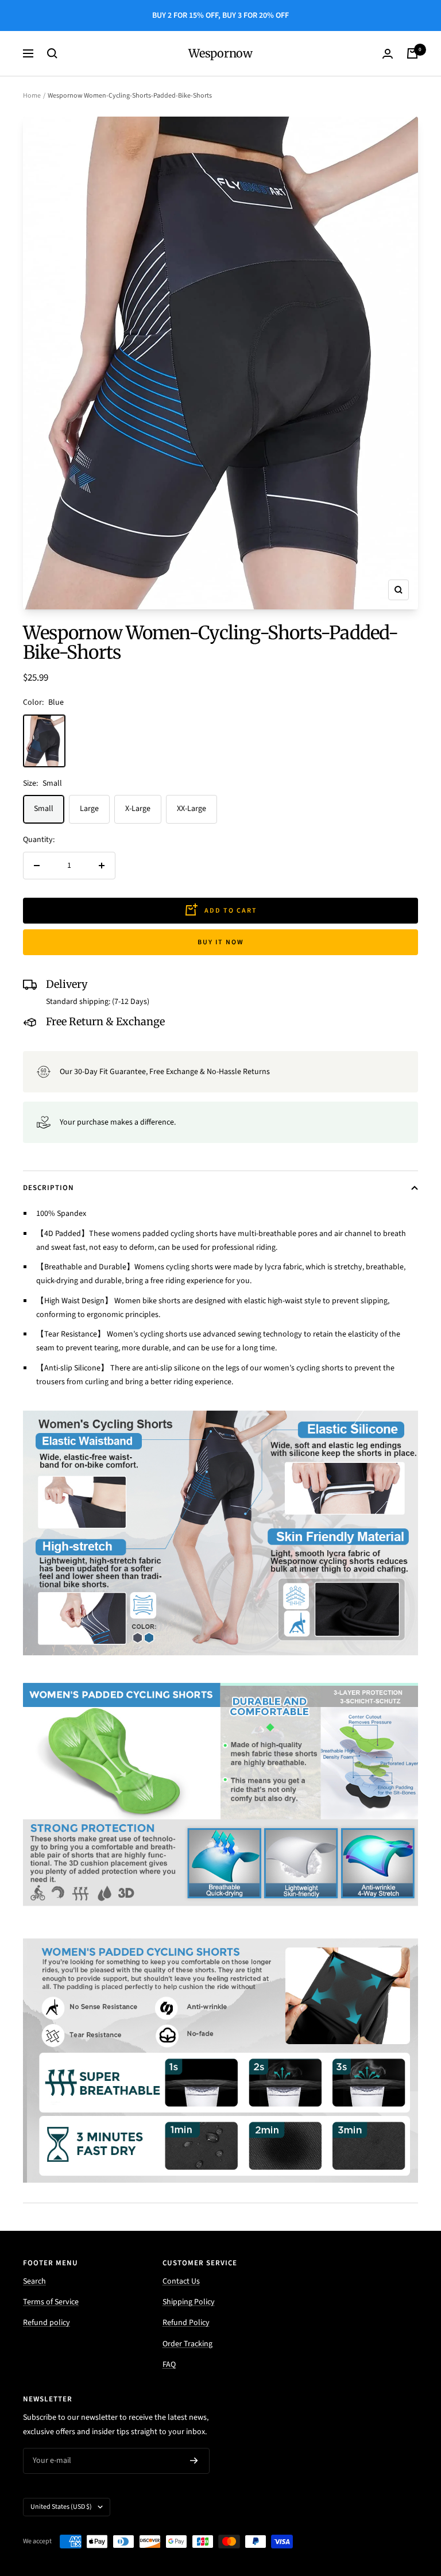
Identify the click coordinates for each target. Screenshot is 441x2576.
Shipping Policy (189, 2302)
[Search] (52, 53)
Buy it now (221, 942)
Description (49, 1188)
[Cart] (412, 53)
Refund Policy (186, 2323)
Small (44, 809)
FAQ (169, 2365)
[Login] (388, 54)
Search (34, 2281)
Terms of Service (51, 2302)
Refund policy (47, 2323)
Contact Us (181, 2281)
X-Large (138, 809)
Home (32, 96)
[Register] (194, 2461)
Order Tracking (187, 2344)
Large (89, 809)
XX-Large (192, 809)
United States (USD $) (61, 2507)
